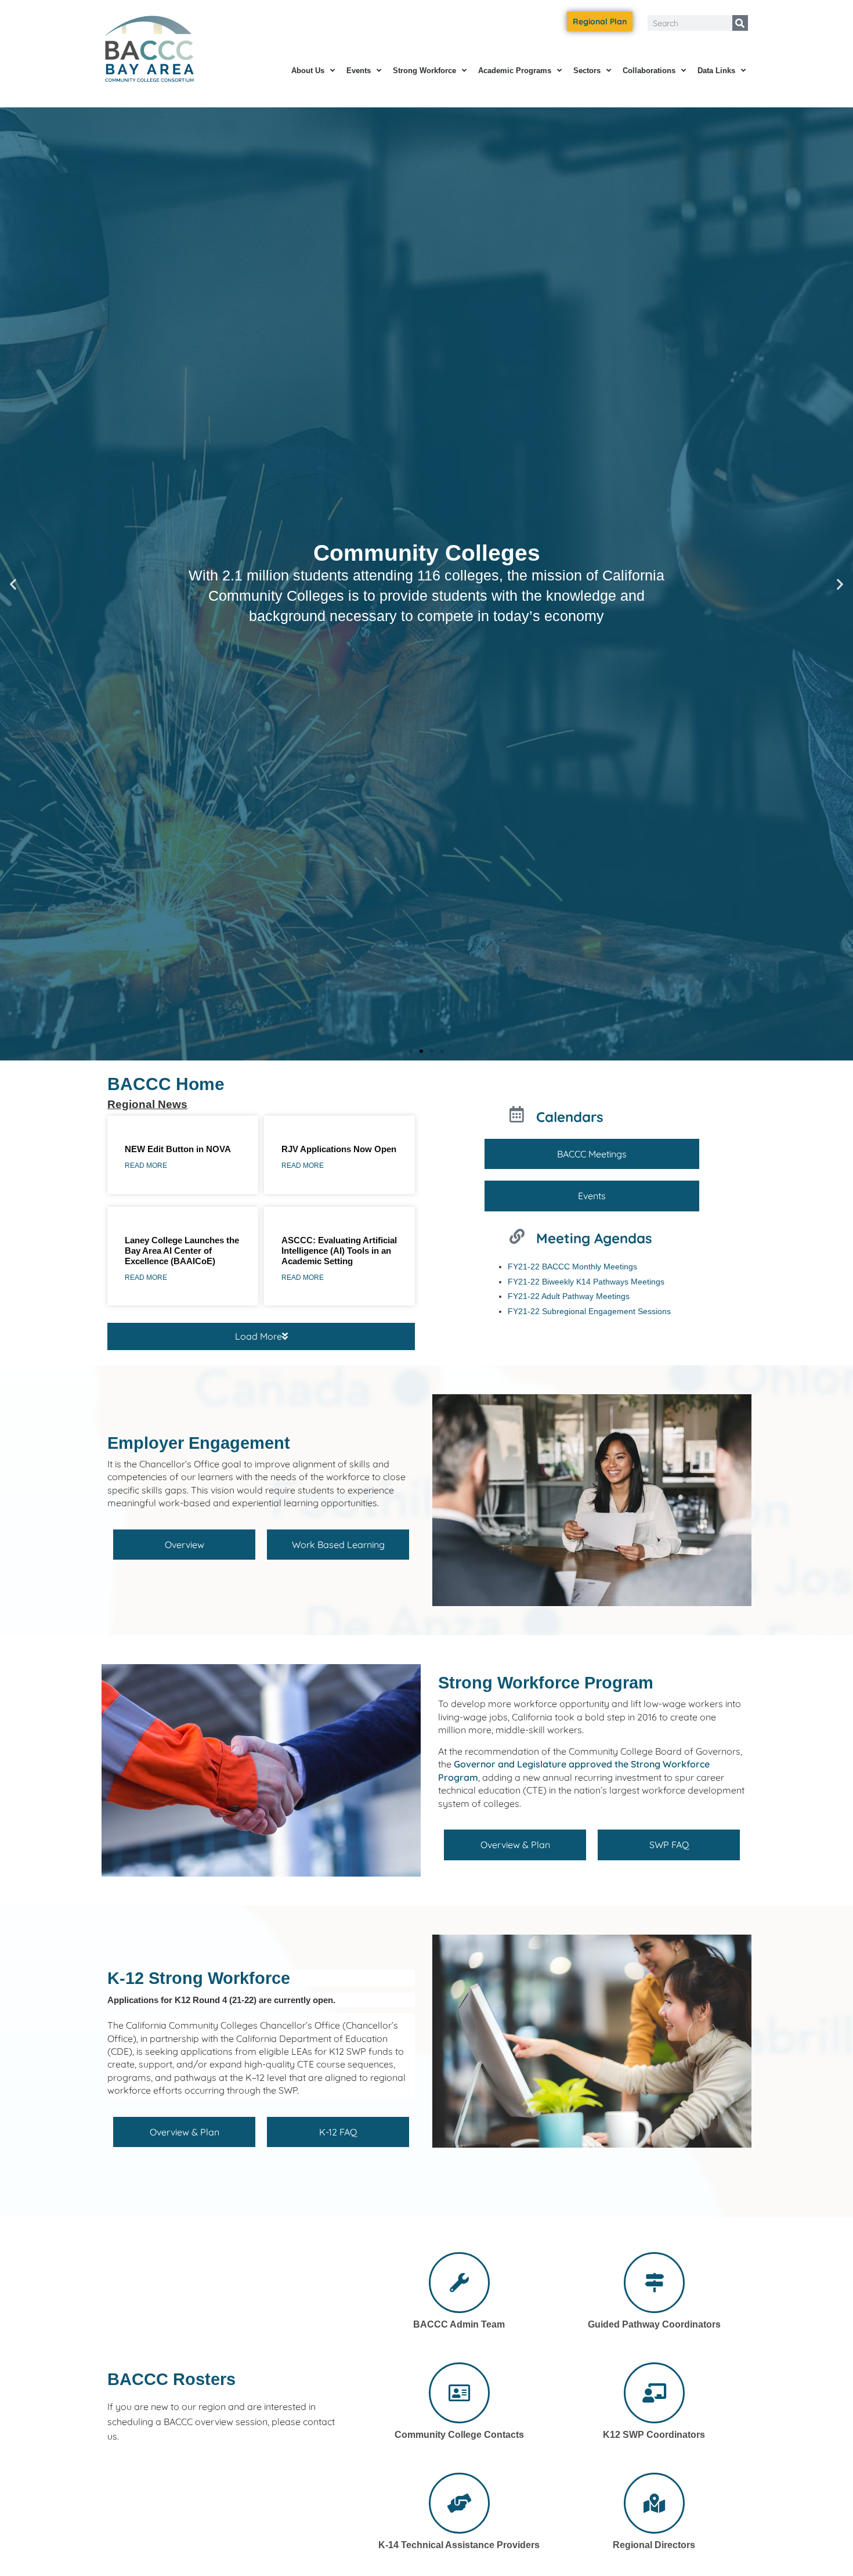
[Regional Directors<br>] (654, 2503)
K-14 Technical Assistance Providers (459, 2545)
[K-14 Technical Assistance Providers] (459, 2503)
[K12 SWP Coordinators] (654, 2393)
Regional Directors (654, 2545)
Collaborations (649, 71)
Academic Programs (515, 71)
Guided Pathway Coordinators (654, 2324)
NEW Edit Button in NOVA (178, 1149)
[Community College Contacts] (459, 2393)
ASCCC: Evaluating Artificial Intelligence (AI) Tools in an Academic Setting (339, 1251)
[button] (13, 584)
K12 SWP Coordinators (654, 2435)
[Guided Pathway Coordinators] (654, 2283)
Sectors (587, 71)
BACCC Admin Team (459, 2324)
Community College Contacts (459, 2435)
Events (359, 71)
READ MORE (146, 1166)
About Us (308, 71)
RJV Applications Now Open (339, 1149)
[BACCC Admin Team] (459, 2283)
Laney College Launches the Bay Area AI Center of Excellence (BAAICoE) (182, 1251)
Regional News (147, 1104)
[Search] (740, 23)
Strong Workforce (424, 71)
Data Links (716, 71)
